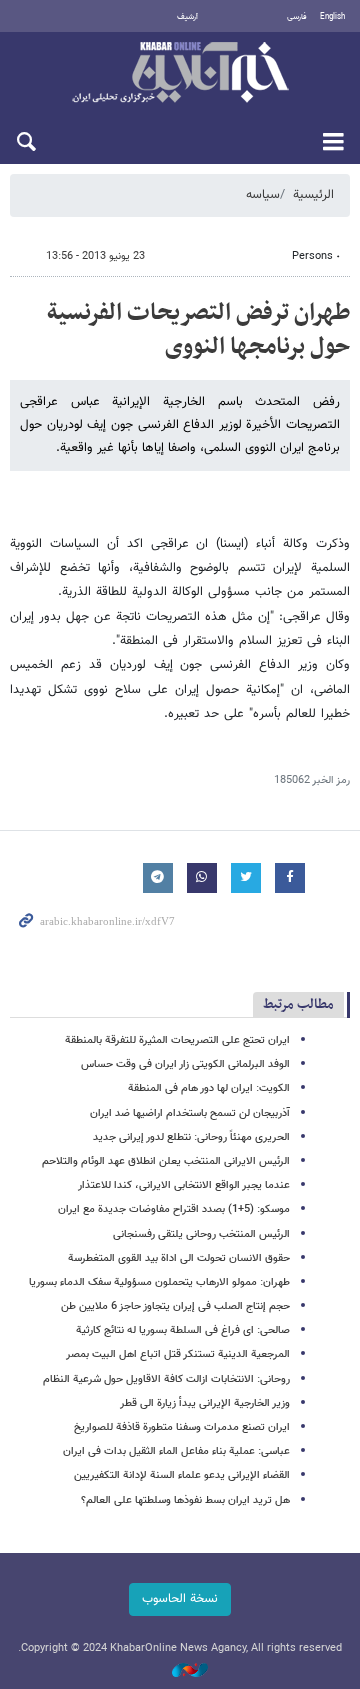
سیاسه (263, 195)
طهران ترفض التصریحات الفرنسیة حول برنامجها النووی (198, 330)
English (332, 17)
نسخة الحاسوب (180, 1599)
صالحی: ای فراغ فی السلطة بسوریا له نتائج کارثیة (183, 1330)
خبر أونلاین (180, 74)
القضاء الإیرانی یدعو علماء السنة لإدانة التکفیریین (182, 1475)
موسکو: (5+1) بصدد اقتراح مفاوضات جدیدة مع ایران (174, 1209)
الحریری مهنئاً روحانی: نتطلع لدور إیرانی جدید (191, 1137)
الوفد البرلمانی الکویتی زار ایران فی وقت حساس (185, 1064)
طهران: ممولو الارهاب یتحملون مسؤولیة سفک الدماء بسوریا (159, 1282)
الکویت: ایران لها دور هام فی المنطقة (209, 1088)
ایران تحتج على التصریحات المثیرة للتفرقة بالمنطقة (177, 1040)
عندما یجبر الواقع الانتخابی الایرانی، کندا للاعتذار (184, 1185)
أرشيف (187, 17)
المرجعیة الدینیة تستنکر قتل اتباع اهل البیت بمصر (178, 1354)
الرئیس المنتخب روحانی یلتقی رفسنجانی (201, 1234)
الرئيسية (313, 195)
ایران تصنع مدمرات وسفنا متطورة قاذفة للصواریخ (182, 1427)
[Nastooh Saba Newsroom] (180, 1671)
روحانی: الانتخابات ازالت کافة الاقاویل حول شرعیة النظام (166, 1379)
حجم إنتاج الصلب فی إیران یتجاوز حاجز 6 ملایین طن (175, 1306)
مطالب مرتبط (298, 1004)
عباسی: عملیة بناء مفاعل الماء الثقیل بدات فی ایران (176, 1451)
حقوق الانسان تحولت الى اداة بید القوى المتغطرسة (179, 1258)
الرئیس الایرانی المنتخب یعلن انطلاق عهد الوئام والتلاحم (166, 1161)
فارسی (297, 17)
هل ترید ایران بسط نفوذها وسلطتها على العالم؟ (185, 1500)
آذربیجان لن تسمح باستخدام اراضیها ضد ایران (190, 1113)
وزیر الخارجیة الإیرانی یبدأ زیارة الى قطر (205, 1403)
